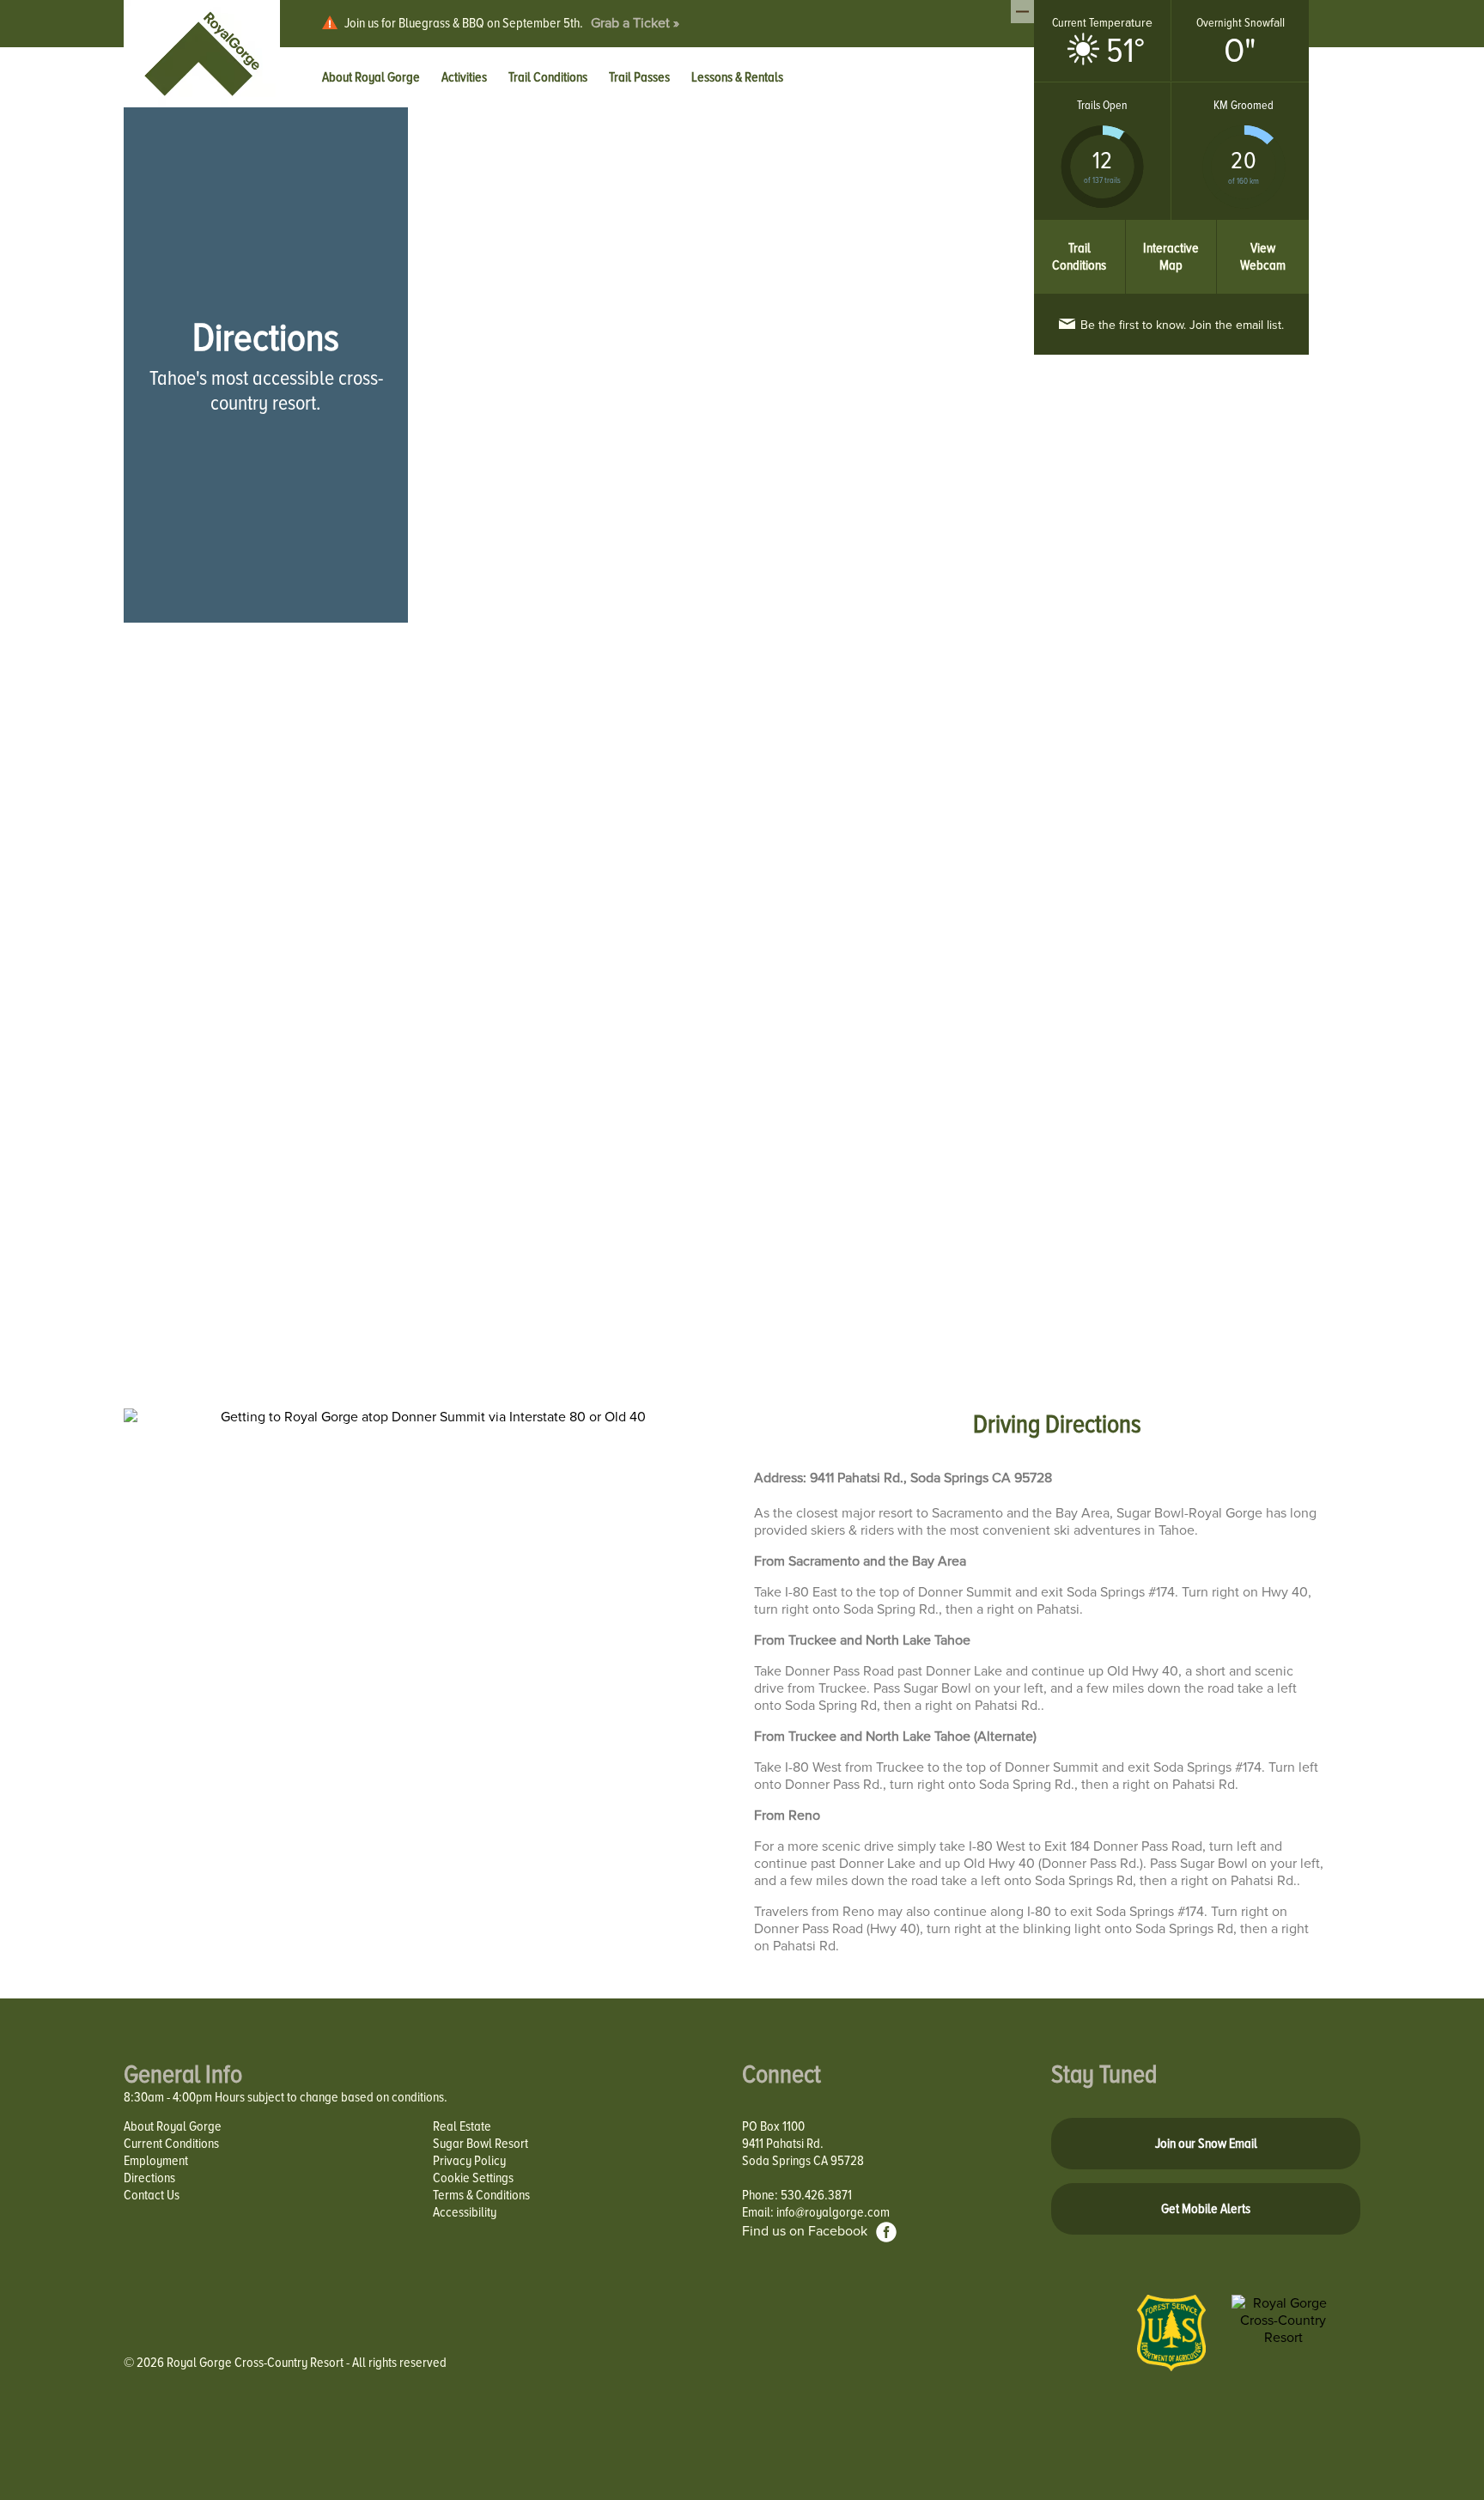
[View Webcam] (1263, 228)
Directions (149, 2178)
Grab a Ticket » (635, 23)
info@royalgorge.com (833, 2212)
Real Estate (462, 2126)
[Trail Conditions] (1080, 228)
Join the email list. (1182, 325)
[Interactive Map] (1172, 228)
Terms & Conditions (481, 2195)
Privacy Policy (469, 2161)
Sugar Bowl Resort (480, 2144)
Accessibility (465, 2212)
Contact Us (152, 2195)
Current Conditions (171, 2144)
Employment (156, 2161)
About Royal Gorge (173, 2126)
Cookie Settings (473, 2178)
